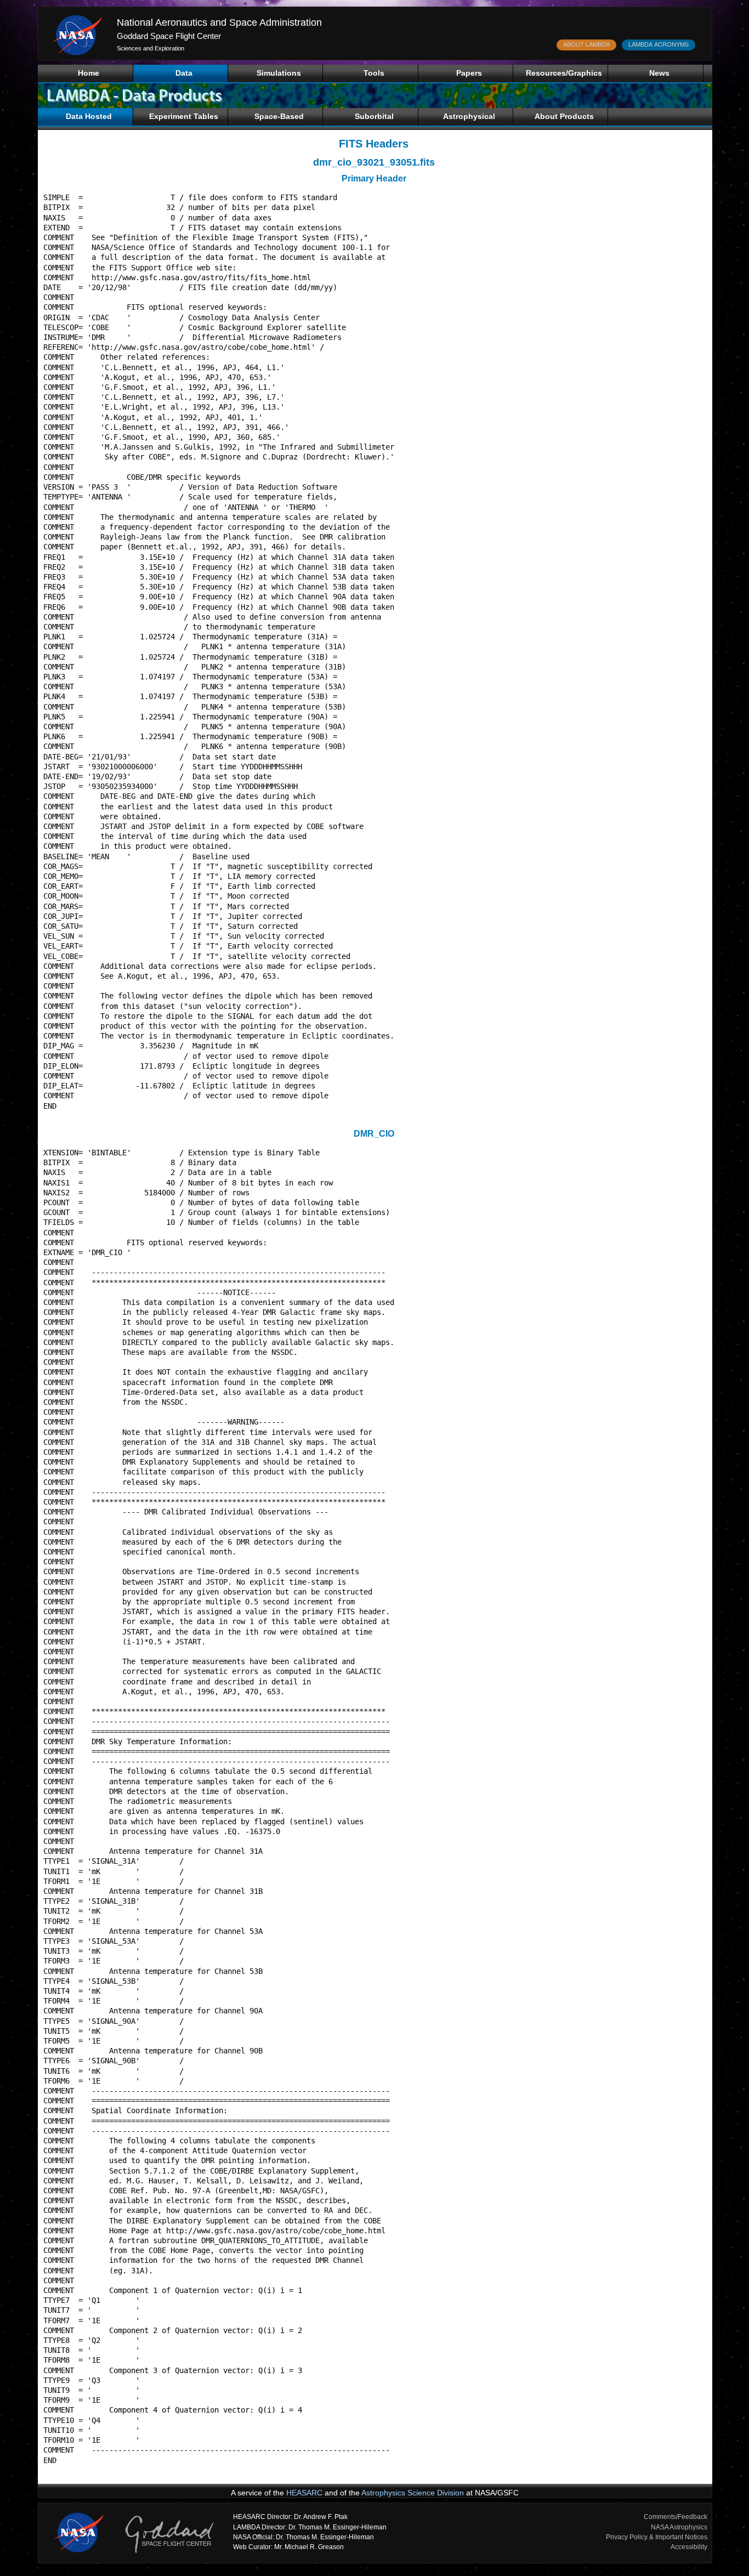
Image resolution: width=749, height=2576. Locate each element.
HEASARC (304, 2493)
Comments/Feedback (676, 2517)
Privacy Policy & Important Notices (657, 2537)
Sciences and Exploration (151, 48)
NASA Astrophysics (679, 2527)
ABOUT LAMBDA (586, 44)
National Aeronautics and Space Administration (219, 22)
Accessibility (689, 2547)
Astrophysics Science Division (413, 2493)
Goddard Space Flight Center (169, 36)
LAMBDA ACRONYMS (659, 44)
